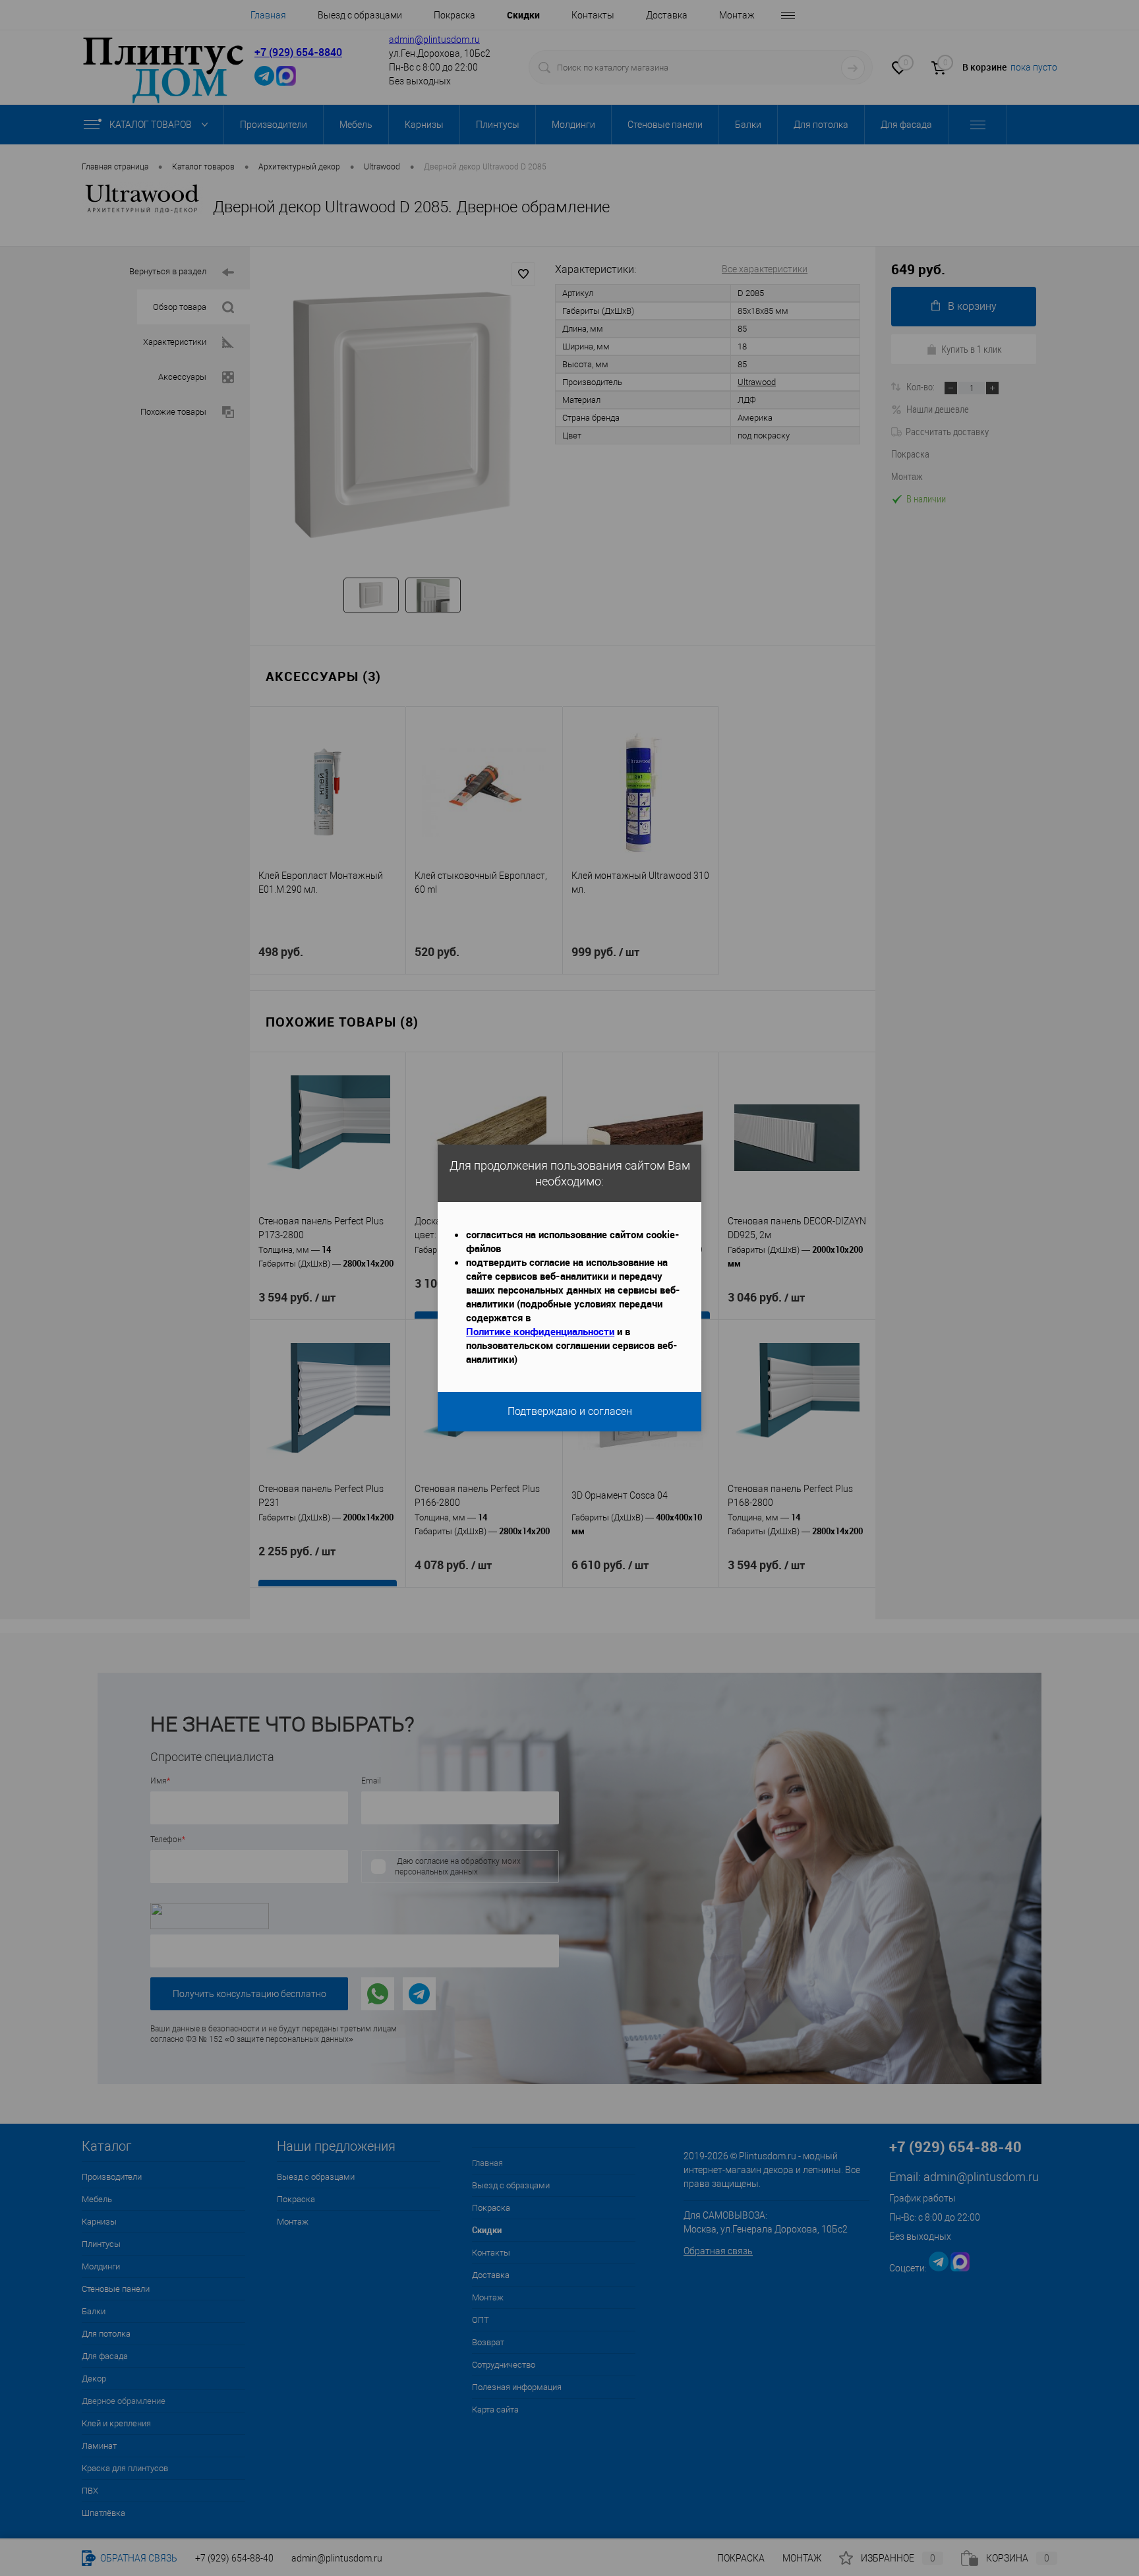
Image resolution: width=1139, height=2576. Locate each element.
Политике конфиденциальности (540, 1331)
